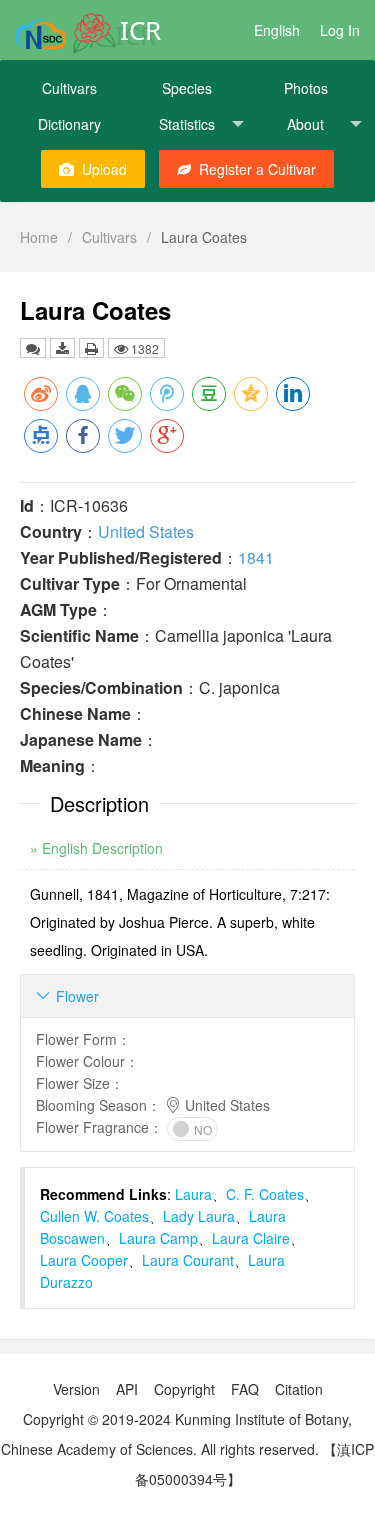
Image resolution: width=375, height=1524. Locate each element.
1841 (256, 557)
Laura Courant (188, 1260)
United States (146, 531)
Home (39, 237)
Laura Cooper (84, 1260)
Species (187, 88)
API (127, 1389)
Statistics (187, 124)
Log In (340, 30)
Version (76, 1389)
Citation (299, 1389)
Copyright (184, 1389)
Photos (306, 88)
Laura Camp (158, 1238)
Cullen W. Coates (94, 1216)
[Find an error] (33, 348)
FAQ (245, 1389)
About (305, 124)
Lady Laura (199, 1216)
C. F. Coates (265, 1194)
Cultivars (69, 88)
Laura (193, 1194)
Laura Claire (251, 1238)
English (277, 30)
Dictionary (69, 124)
